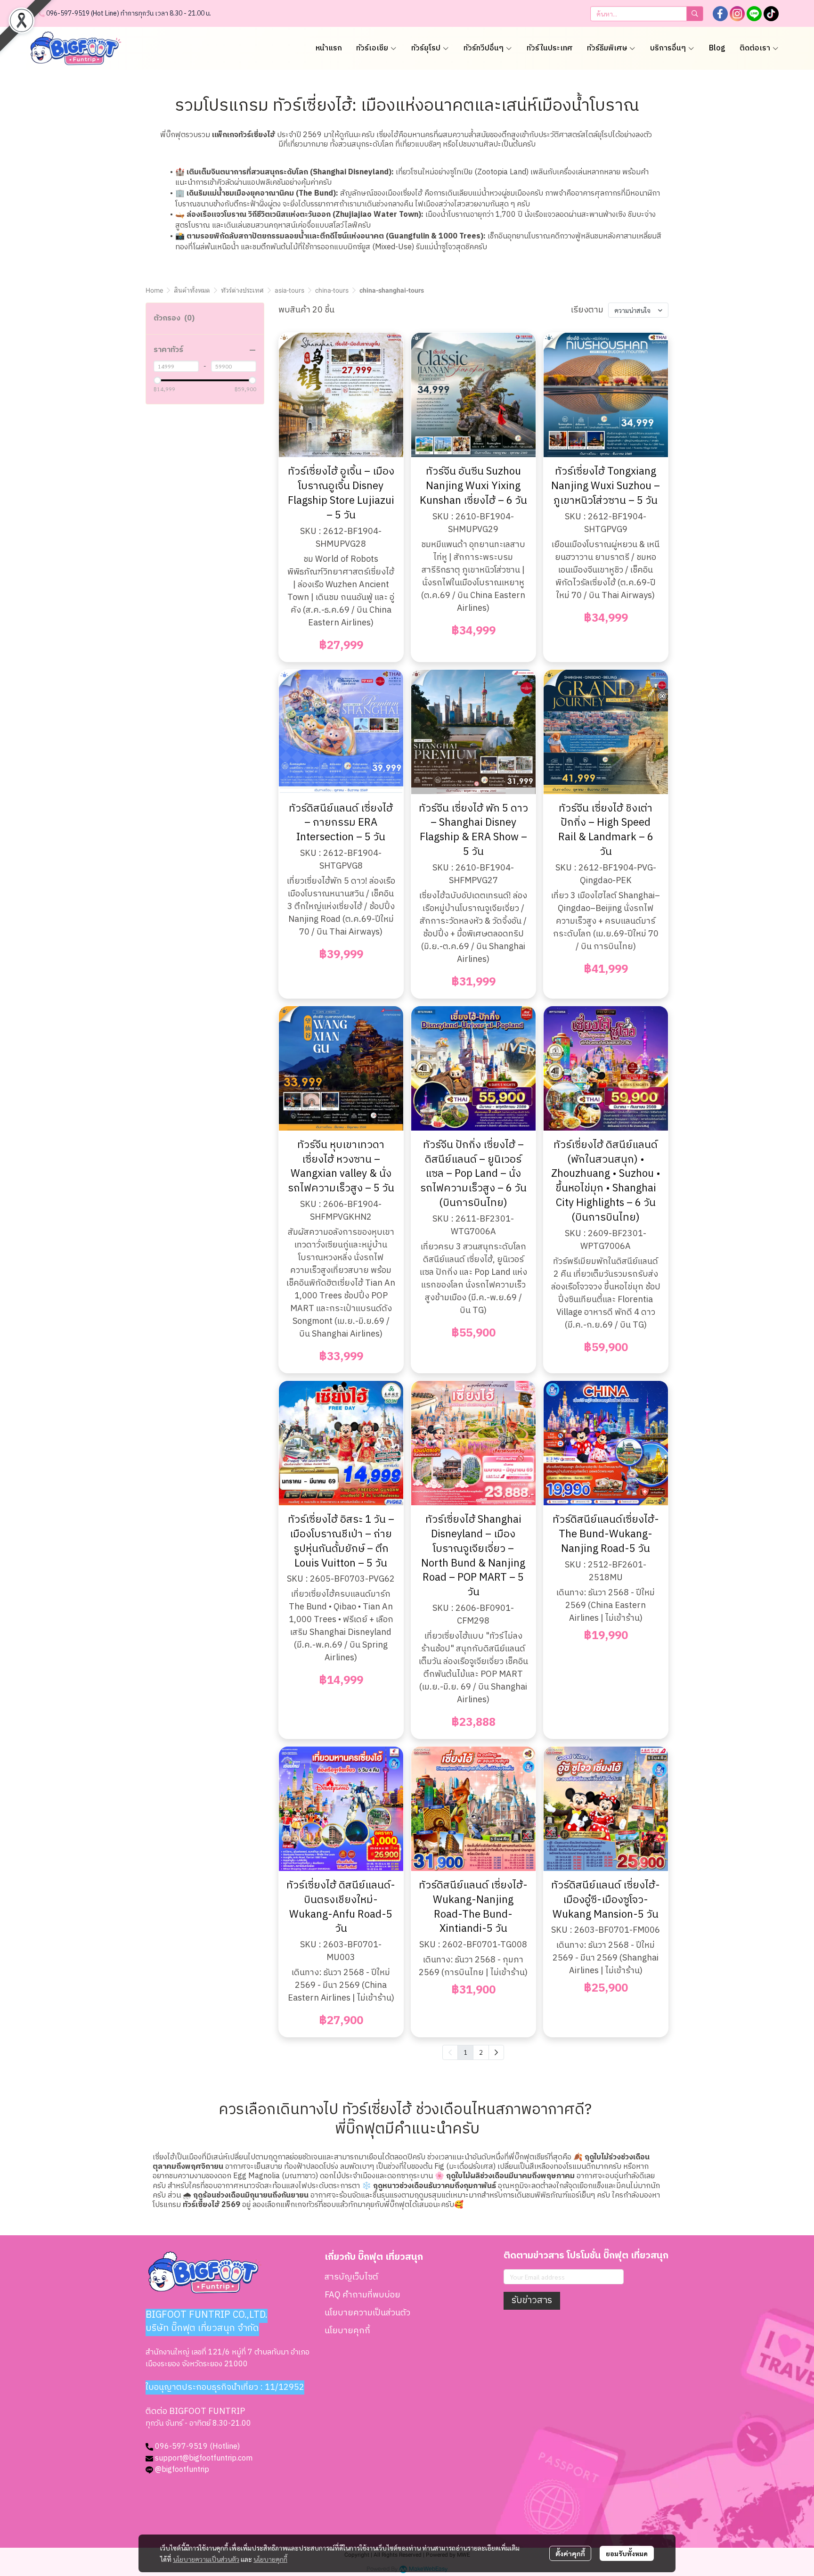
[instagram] (737, 14)
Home (154, 290)
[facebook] (720, 14)
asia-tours (289, 290)
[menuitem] (496, 2052)
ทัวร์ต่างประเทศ (242, 290)
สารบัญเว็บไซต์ (351, 2277)
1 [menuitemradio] (465, 2052)
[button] (647, 14)
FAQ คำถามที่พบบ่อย (362, 2295)
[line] (754, 14)
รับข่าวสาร (532, 2301)
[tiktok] (771, 14)
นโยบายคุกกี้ (270, 2559)
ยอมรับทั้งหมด (627, 2553)
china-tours (332, 290)
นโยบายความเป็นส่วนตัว (206, 2559)
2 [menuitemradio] (481, 2052)
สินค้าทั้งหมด (192, 290)
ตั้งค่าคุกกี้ (570, 2553)
